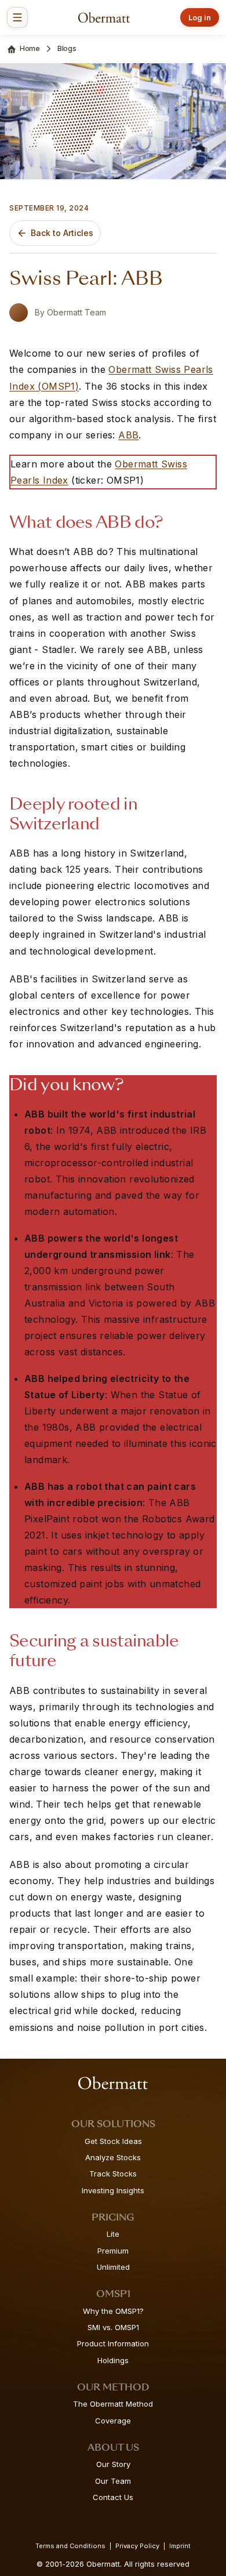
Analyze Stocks (113, 2157)
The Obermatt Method (113, 2404)
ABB (128, 435)
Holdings (113, 2360)
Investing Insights (113, 2190)
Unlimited (113, 2267)
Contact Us (113, 2497)
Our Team (113, 2481)
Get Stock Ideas (113, 2141)
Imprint (180, 2546)
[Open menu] (17, 17)
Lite (113, 2234)
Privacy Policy (137, 2546)
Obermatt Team (76, 312)
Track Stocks (113, 2174)
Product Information (113, 2343)
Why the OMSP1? (113, 2311)
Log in (200, 17)
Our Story (113, 2464)
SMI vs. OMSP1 (113, 2327)
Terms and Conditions (70, 2546)
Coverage (113, 2421)
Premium (113, 2251)
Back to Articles (62, 233)
